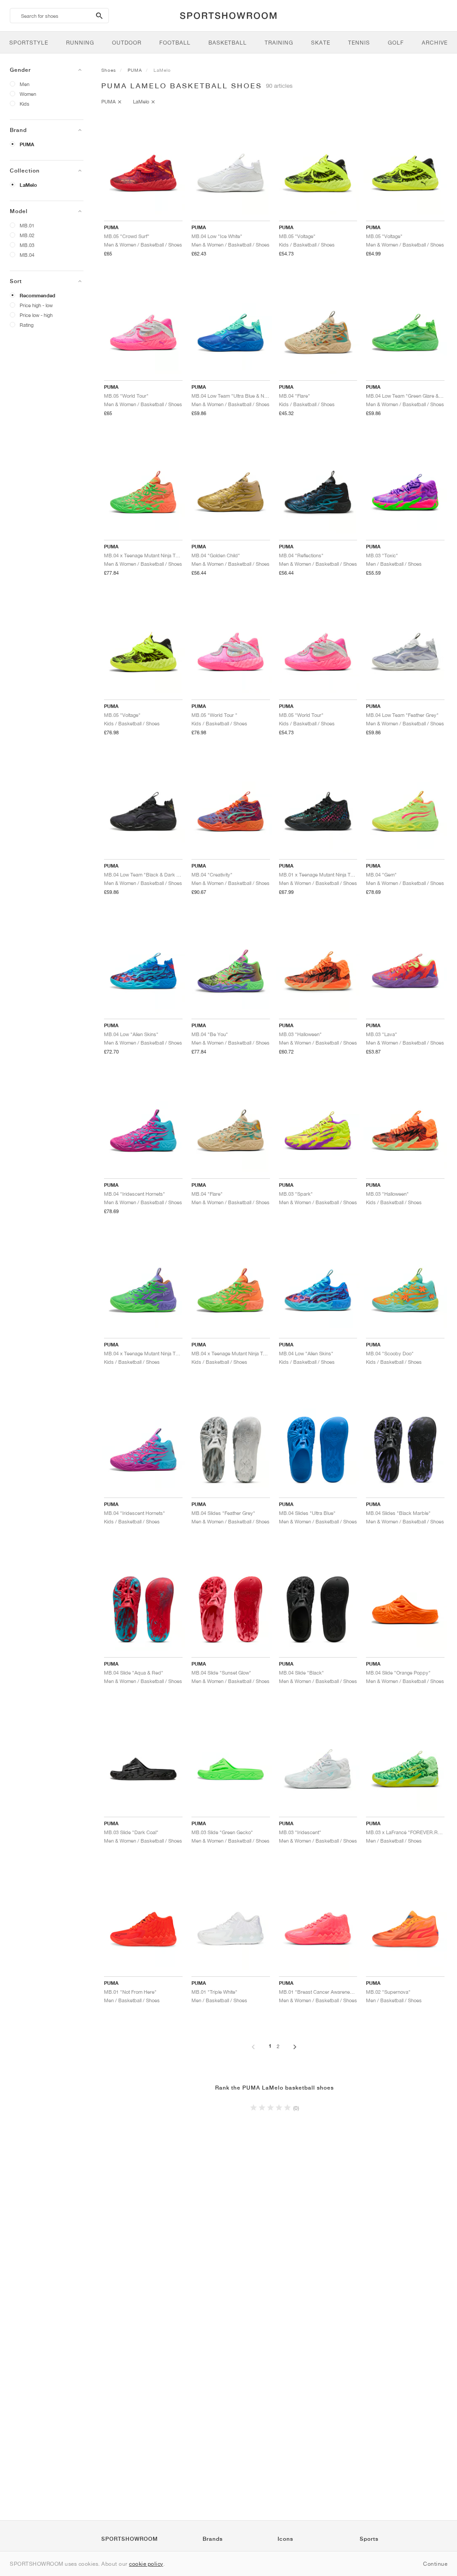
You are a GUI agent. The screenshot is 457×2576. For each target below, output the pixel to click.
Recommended (37, 296)
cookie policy (146, 2564)
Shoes (109, 70)
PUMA (27, 144)
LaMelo (28, 185)
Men (25, 84)
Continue (435, 2564)
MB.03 (27, 245)
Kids (25, 104)
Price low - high (36, 315)
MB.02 (27, 235)
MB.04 (27, 255)
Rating (27, 325)
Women (28, 94)
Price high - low (36, 305)
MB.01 (27, 225)
